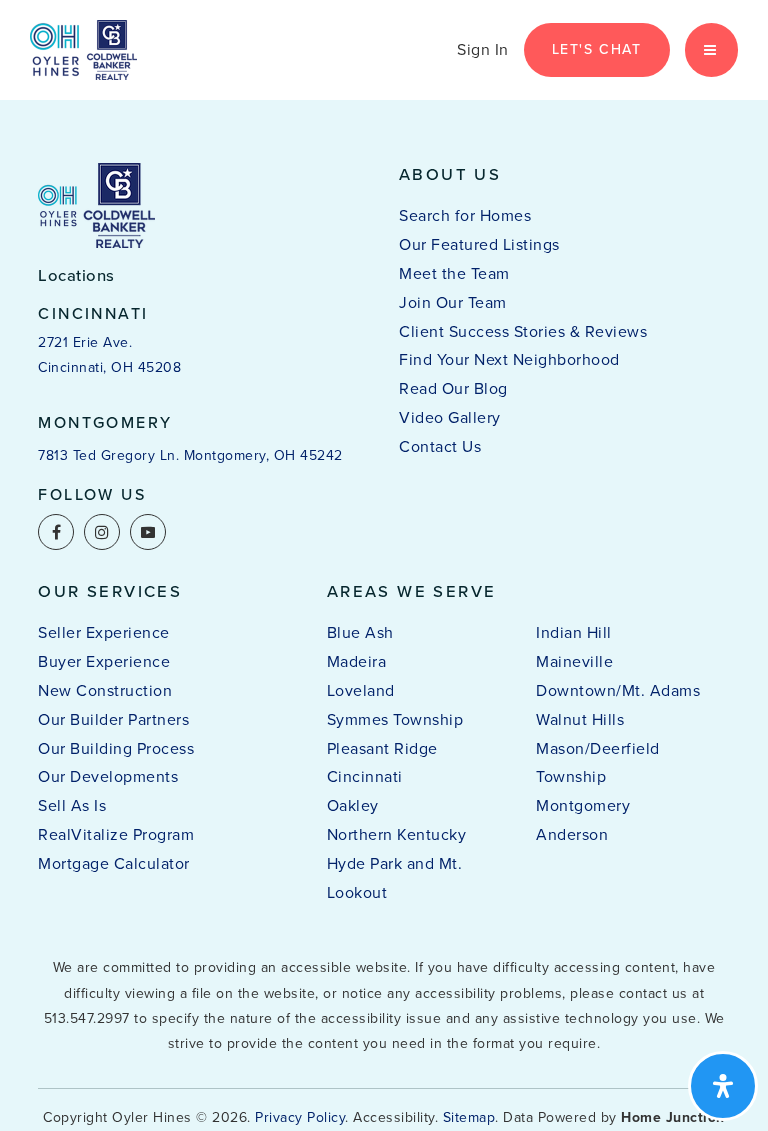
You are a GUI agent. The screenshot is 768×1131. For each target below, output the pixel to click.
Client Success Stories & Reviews (523, 331)
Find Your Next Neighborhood (509, 359)
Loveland (361, 690)
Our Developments (108, 776)
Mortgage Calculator (114, 863)
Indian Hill (574, 632)
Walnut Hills (580, 719)
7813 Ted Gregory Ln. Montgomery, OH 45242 (190, 455)
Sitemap (469, 1117)
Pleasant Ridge (382, 748)
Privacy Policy (300, 1117)
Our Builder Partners (113, 719)
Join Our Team (453, 302)
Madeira (357, 661)
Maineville (574, 661)
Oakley (353, 805)
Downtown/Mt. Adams (618, 690)
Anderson (572, 834)
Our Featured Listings (479, 244)
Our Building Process (116, 748)
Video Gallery (450, 417)
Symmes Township (395, 719)
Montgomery (583, 805)
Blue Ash (360, 632)
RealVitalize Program (116, 834)
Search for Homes (465, 215)
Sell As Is (72, 805)
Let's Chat (597, 49)
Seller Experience (104, 632)
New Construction (105, 690)
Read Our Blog (453, 388)
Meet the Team (454, 273)
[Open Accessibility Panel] (723, 1086)
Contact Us (440, 446)
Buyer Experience (104, 661)
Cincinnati (365, 776)
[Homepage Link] (83, 48)
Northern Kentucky (397, 834)
